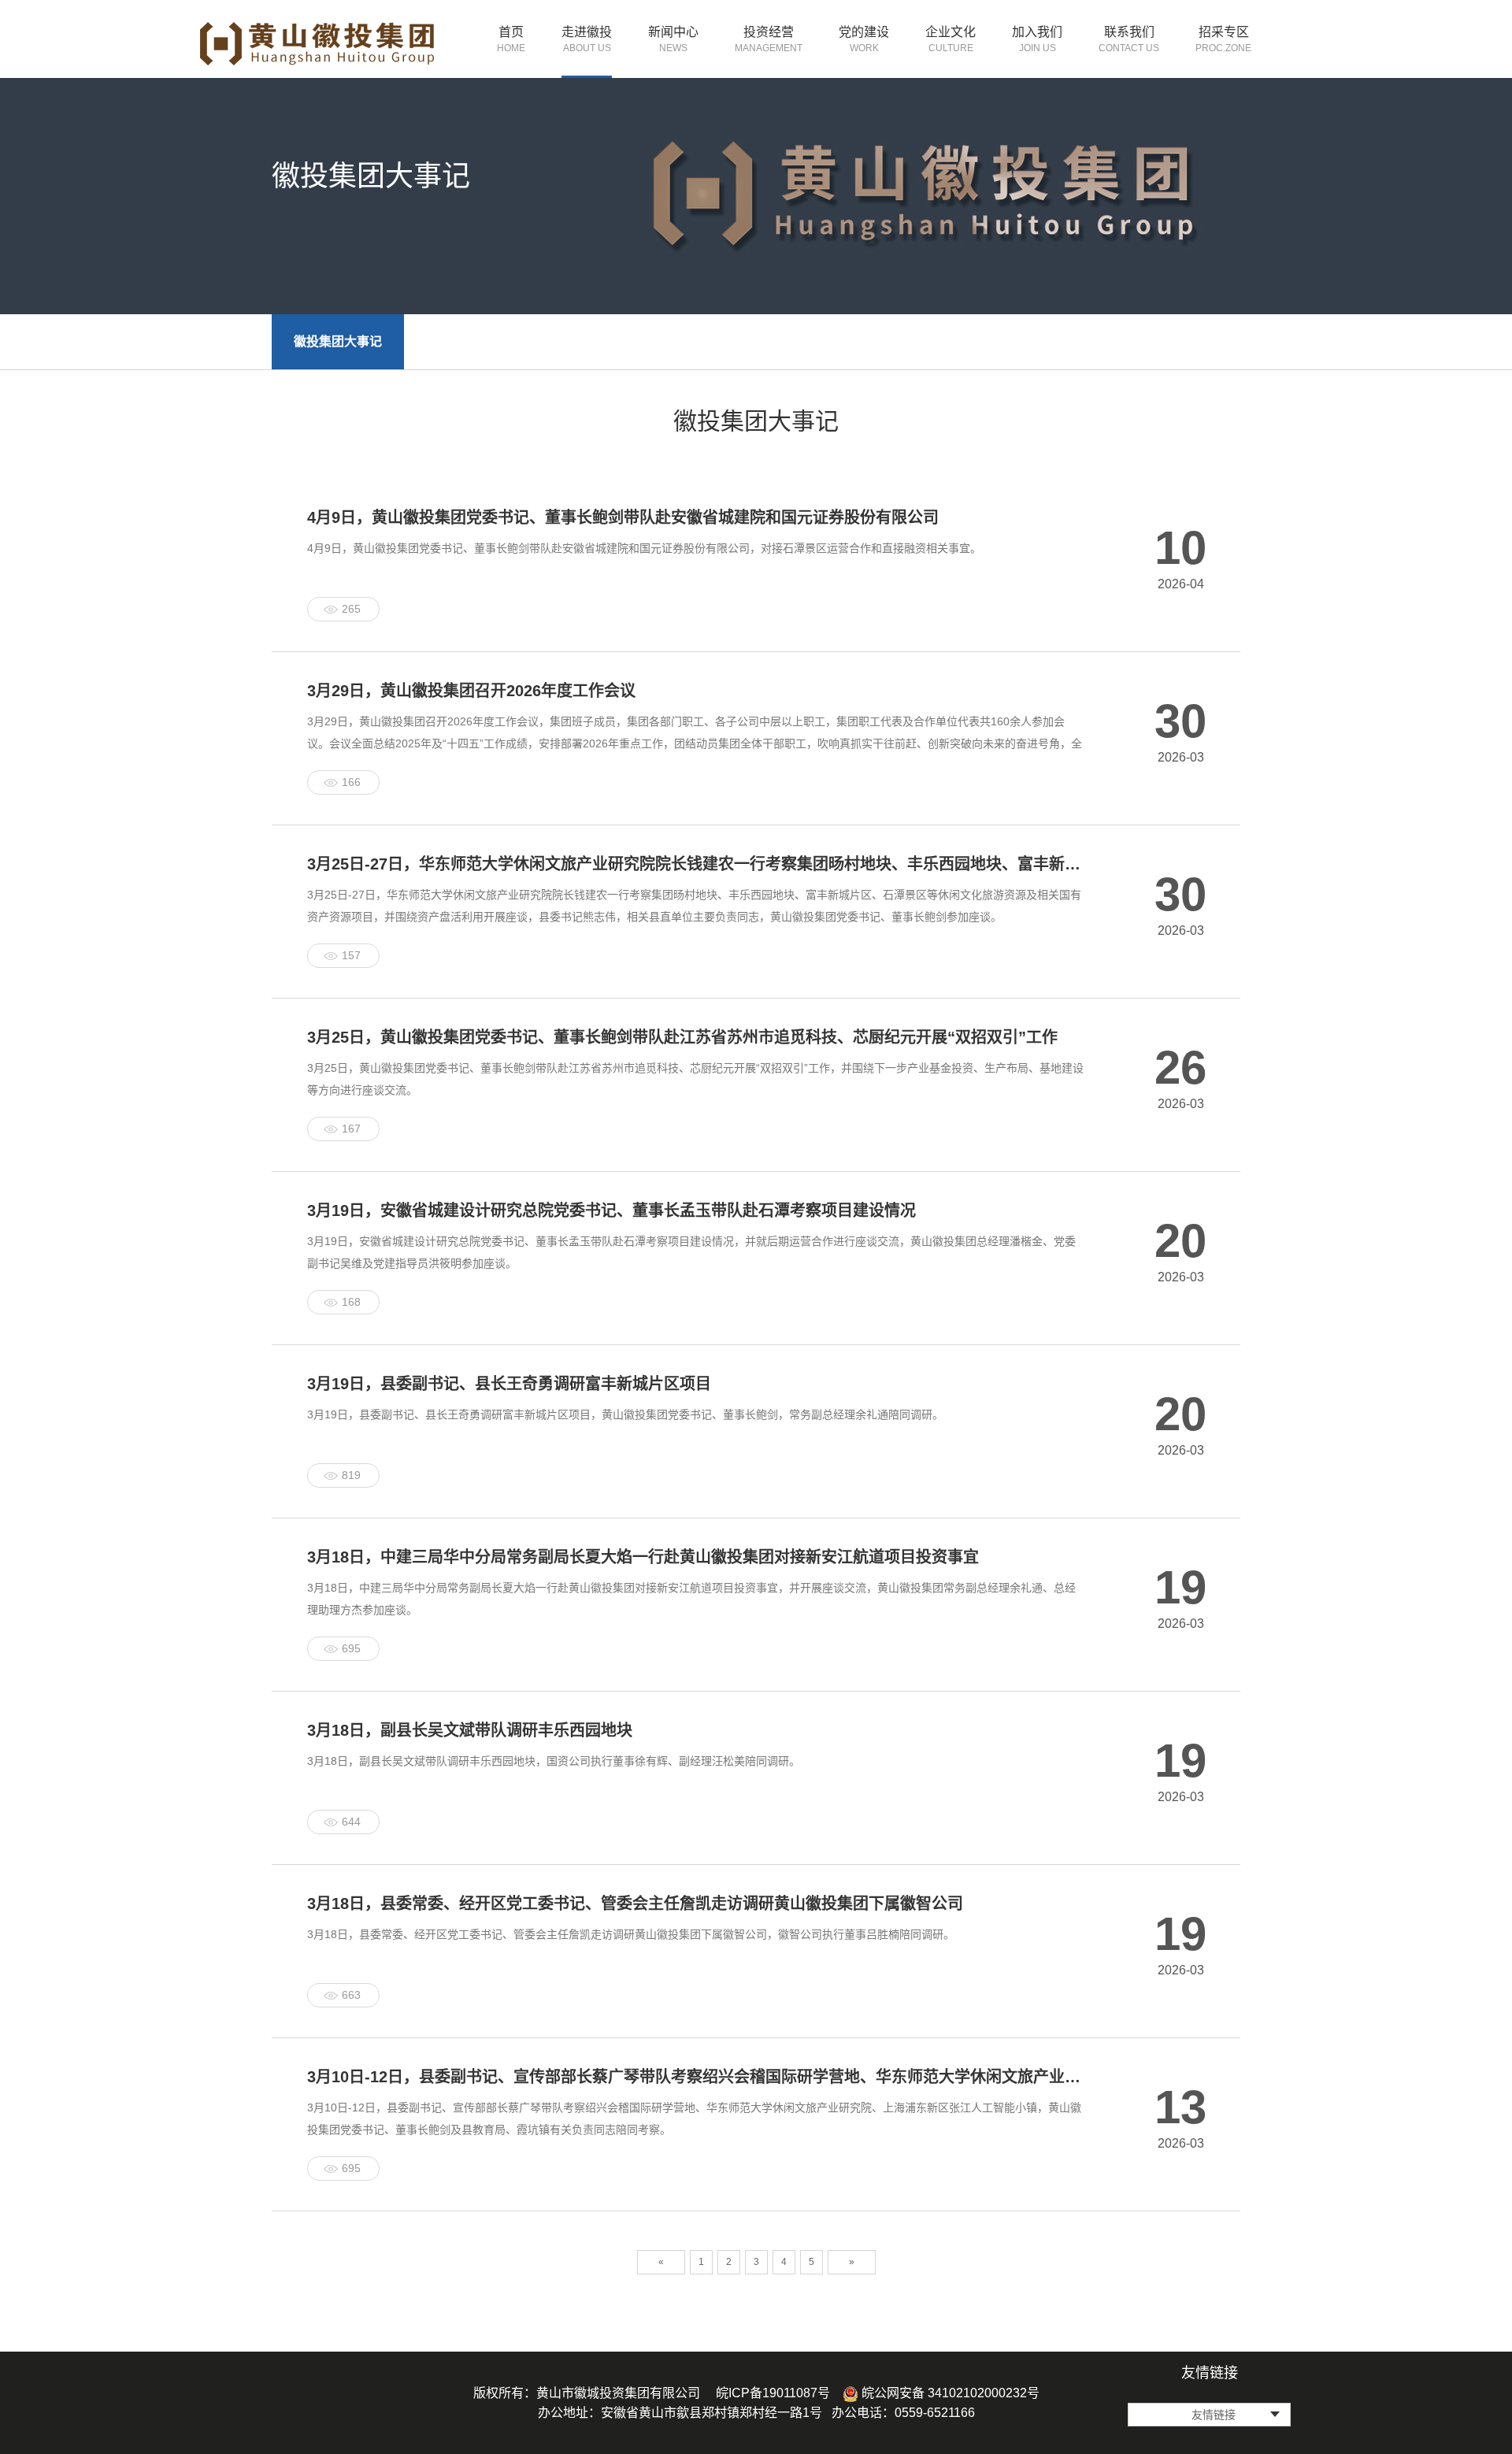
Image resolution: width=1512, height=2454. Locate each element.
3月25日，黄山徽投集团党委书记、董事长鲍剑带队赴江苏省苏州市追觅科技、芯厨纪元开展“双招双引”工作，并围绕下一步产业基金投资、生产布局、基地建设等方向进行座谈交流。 (695, 1079)
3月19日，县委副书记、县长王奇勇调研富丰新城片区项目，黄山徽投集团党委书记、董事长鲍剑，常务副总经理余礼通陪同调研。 (625, 1414)
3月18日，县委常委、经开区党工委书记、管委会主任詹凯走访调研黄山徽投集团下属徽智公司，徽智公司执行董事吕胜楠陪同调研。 (631, 1934)
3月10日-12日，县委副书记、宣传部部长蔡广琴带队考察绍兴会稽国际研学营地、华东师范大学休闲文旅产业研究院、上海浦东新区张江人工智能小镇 (696, 2077)
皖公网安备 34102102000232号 (949, 2393)
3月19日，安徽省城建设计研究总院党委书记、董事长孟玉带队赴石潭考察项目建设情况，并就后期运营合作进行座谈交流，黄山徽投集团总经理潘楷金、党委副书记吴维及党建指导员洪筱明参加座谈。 (691, 1252)
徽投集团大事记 (338, 341)
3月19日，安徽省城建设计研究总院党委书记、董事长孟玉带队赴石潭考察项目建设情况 (611, 1210)
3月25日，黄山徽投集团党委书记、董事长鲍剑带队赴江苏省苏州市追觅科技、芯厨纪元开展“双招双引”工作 (682, 1037)
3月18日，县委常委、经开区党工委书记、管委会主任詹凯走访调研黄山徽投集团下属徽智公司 (635, 1904)
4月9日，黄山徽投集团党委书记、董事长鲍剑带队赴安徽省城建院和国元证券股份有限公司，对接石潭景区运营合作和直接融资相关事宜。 (644, 548)
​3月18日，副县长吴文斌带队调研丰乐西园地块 (470, 1730)
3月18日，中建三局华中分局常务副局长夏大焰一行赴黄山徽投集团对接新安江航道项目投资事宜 (643, 1557)
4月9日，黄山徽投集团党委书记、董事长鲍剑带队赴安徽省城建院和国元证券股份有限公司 (623, 517)
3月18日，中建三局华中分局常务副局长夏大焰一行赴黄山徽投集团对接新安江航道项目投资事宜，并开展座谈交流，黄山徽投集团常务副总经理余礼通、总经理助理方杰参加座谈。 (691, 1599)
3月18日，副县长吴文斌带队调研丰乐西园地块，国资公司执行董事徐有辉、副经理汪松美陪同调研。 (554, 1761)
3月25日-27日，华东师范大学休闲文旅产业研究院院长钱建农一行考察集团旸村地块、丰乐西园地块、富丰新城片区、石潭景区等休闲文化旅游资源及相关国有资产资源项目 (696, 864)
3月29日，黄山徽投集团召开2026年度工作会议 (471, 691)
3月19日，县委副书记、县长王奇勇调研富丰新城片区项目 (509, 1384)
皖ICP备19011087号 (773, 2393)
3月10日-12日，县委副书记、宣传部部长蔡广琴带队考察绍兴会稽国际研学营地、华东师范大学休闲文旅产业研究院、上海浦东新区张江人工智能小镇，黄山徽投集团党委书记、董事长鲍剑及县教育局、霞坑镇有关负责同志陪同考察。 (694, 2119)
